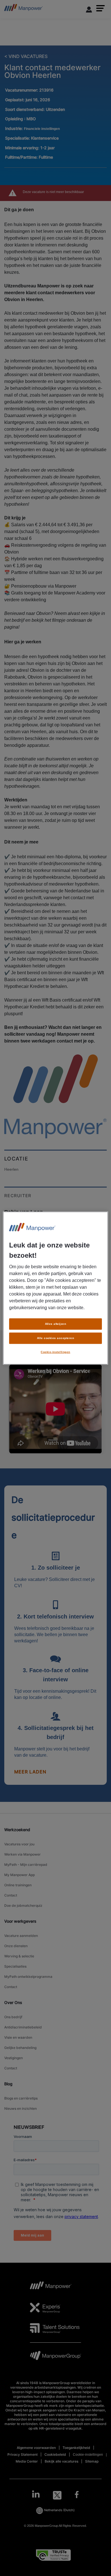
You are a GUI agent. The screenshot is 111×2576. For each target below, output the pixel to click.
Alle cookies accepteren (55, 1338)
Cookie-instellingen (55, 1352)
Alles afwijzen (56, 1324)
